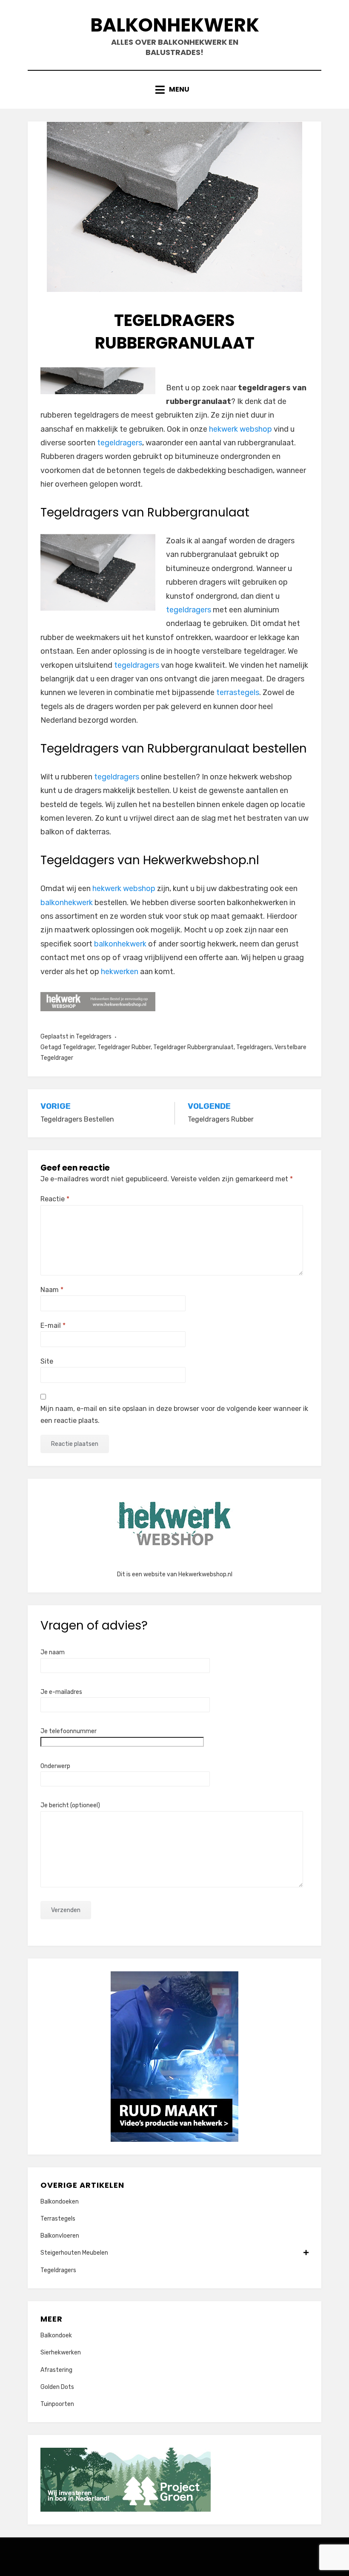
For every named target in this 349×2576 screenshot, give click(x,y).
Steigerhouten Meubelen (74, 2253)
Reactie (55, 1199)
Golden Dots (57, 2387)
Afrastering (56, 2370)
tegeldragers (120, 443)
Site (47, 1361)
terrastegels (238, 692)
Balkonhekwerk (175, 25)
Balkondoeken (60, 2202)
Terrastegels (58, 2219)
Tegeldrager (79, 1047)
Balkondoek (56, 2335)
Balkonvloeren (60, 2236)
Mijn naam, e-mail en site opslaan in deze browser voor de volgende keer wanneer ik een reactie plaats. (174, 1414)
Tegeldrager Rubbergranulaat (193, 1047)
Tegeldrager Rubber (124, 1047)
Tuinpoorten (57, 2404)
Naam (52, 1290)
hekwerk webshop (240, 429)
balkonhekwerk (67, 903)
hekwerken (120, 972)
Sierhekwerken (61, 2352)
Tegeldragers (94, 1037)
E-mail (53, 1326)
